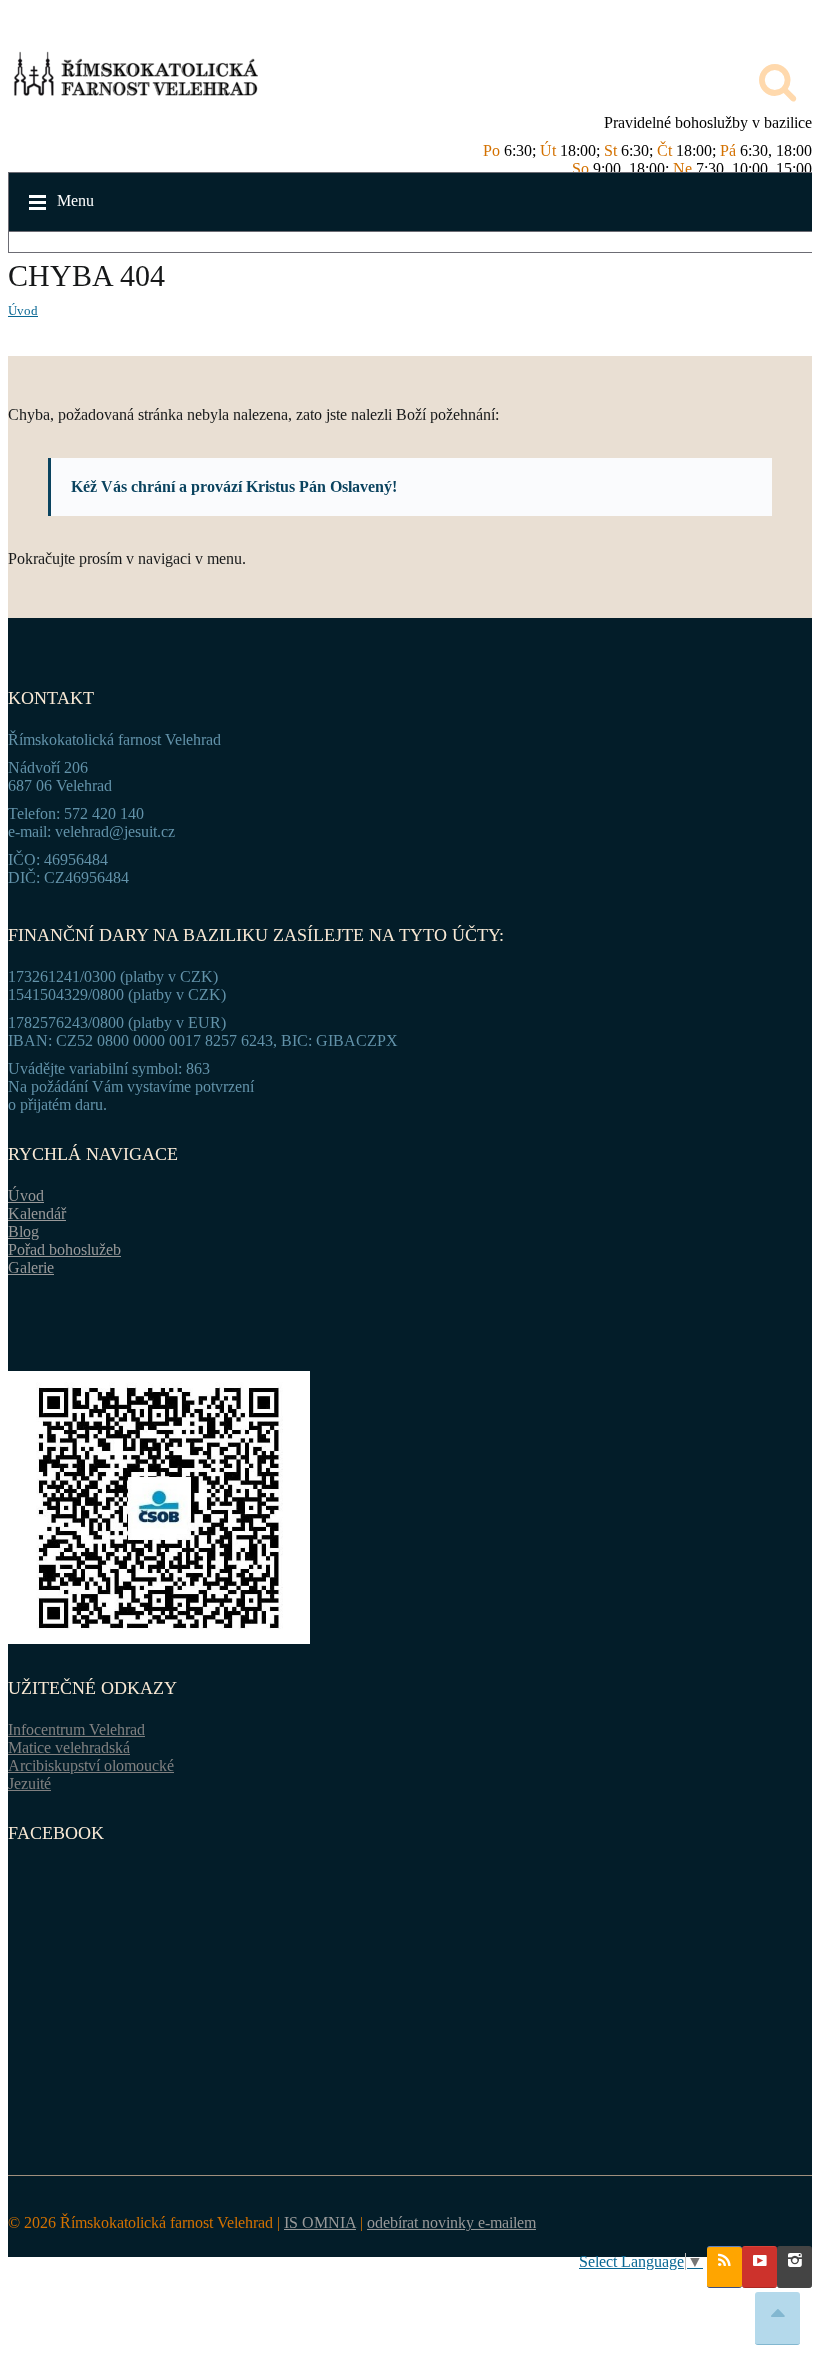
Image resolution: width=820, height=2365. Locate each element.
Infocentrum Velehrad (76, 1729)
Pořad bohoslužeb (64, 1249)
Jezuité (29, 1783)
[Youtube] (759, 2267)
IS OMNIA (320, 2222)
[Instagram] (794, 2267)
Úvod (23, 310)
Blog (23, 1231)
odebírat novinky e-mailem (451, 2222)
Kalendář (37, 1213)
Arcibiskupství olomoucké (91, 1765)
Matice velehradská (69, 1747)
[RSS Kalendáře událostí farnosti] (724, 2267)
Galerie (31, 1267)
